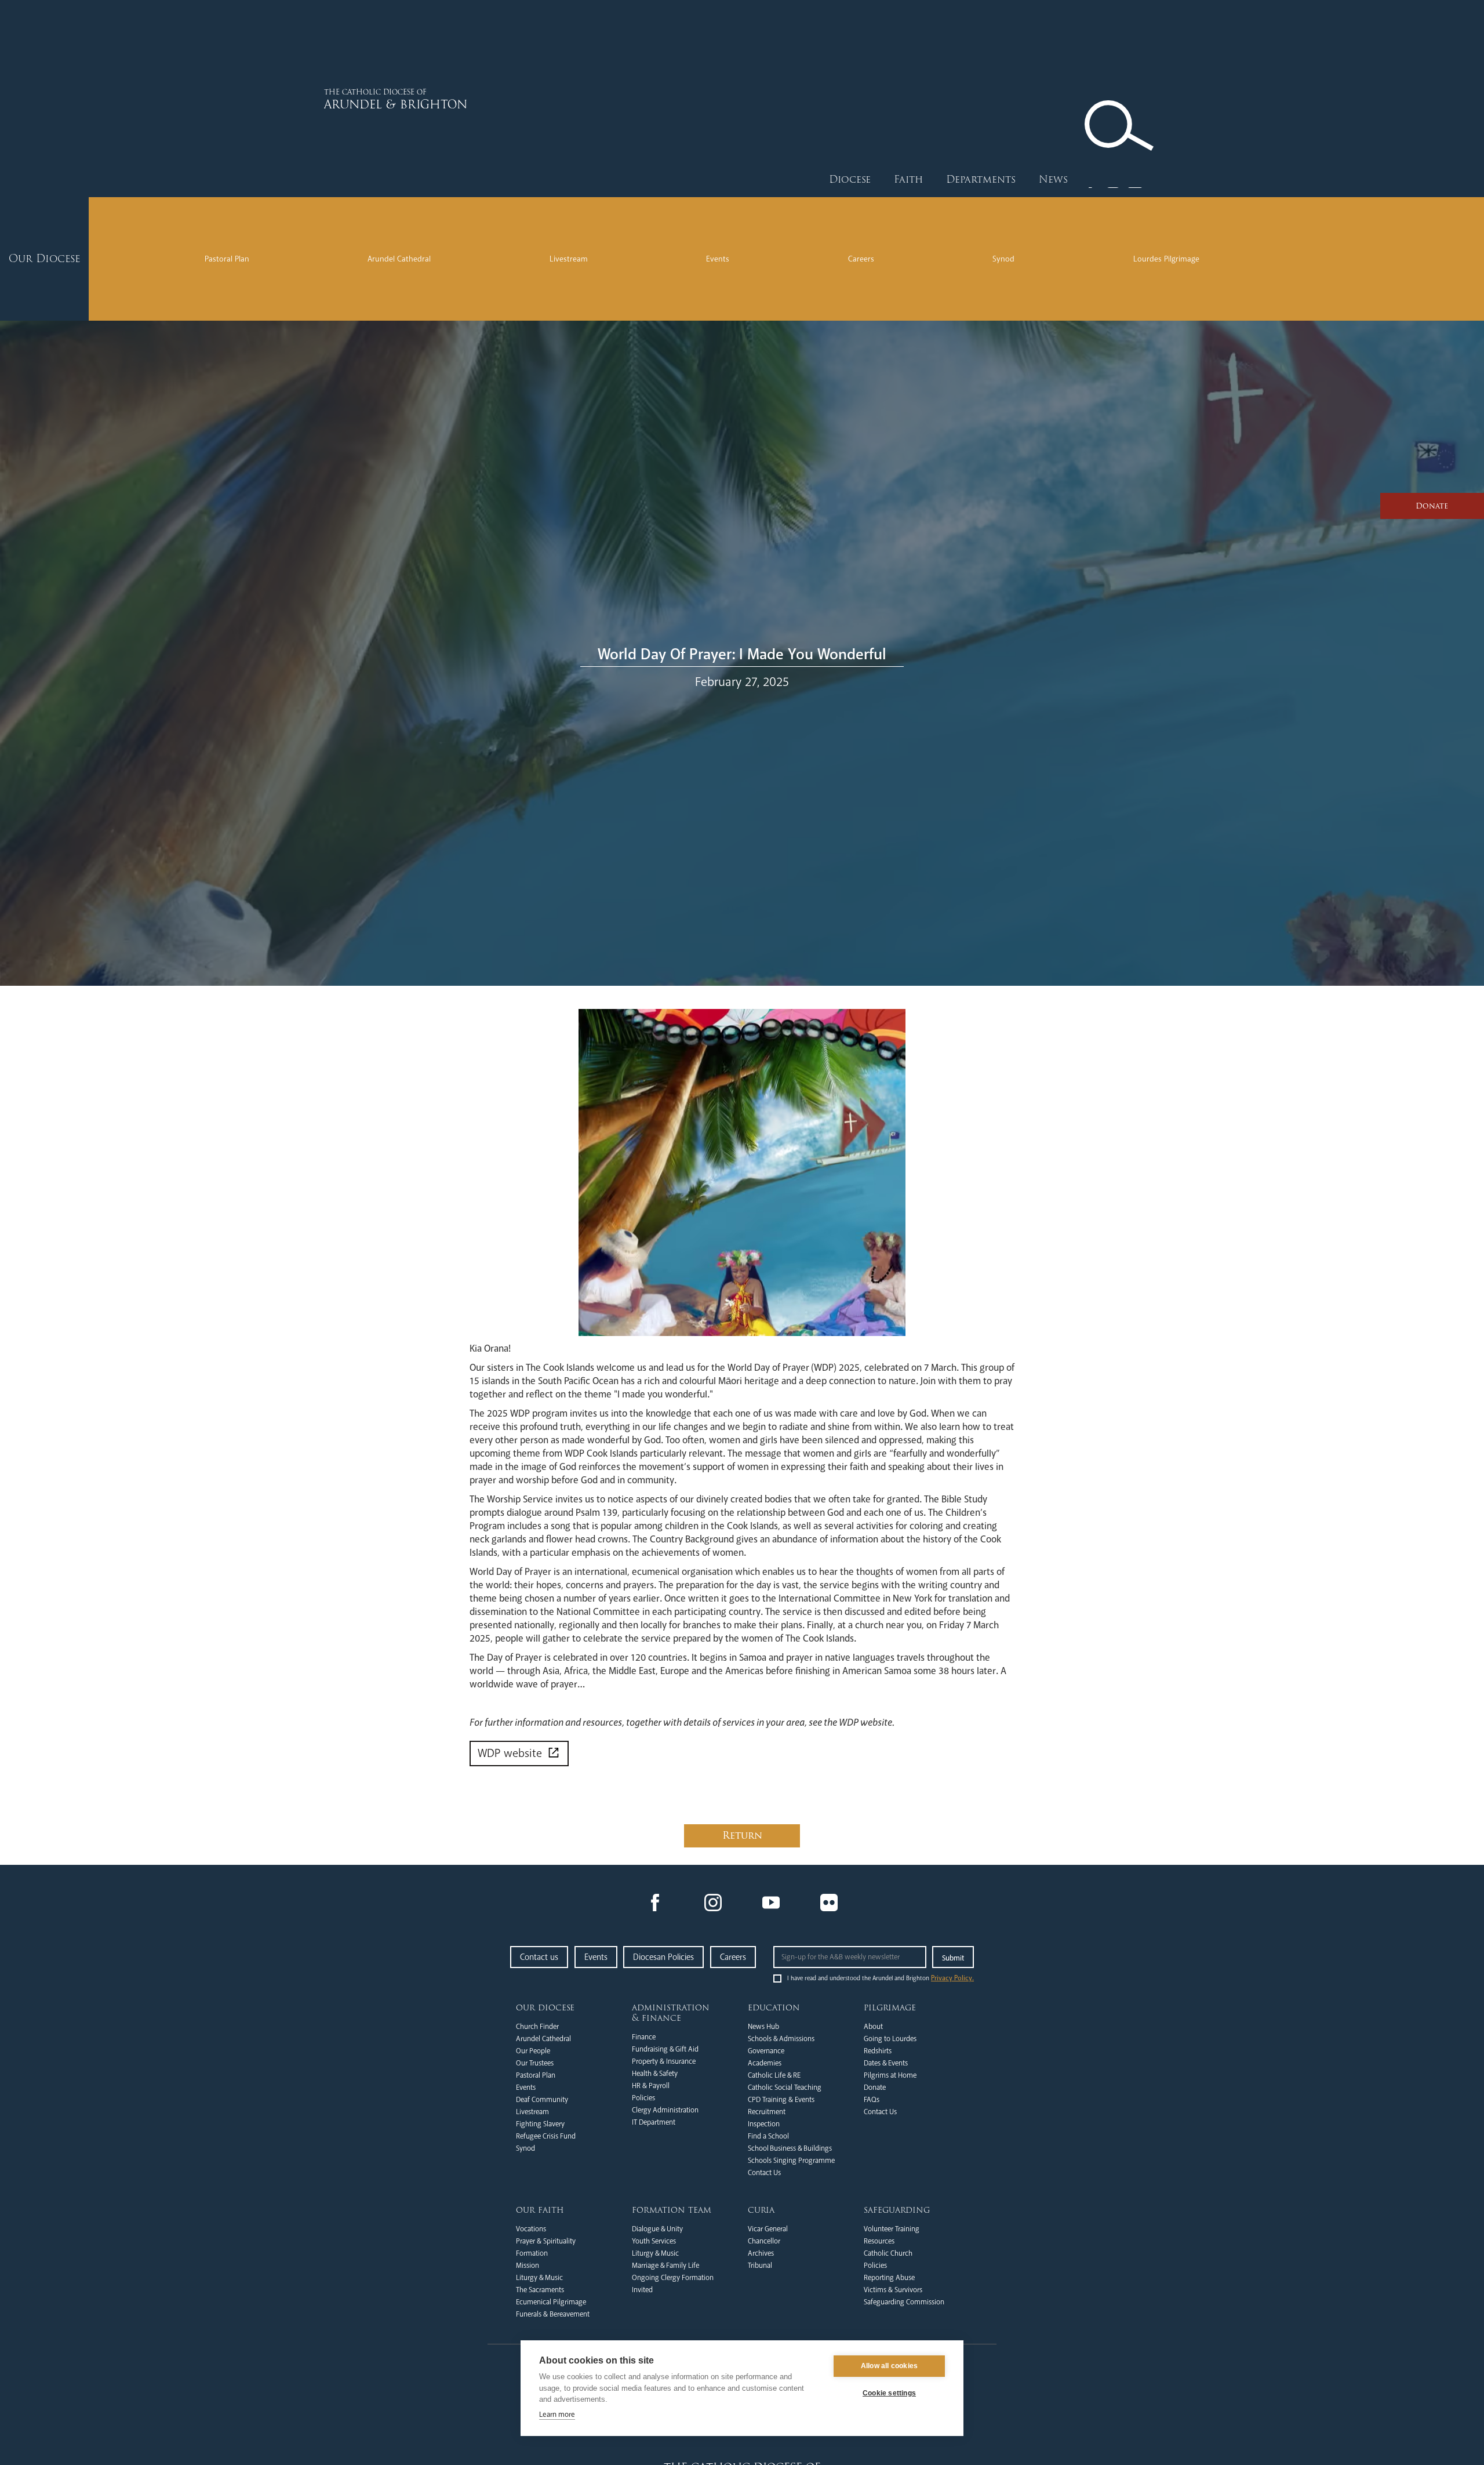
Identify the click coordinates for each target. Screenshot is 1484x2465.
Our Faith (540, 2210)
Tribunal (760, 2266)
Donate (875, 2088)
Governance (766, 2051)
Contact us (539, 1957)
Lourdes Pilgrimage (1166, 259)
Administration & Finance (671, 2013)
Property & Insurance (664, 2061)
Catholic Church (888, 2253)
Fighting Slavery (540, 2124)
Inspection (764, 2124)
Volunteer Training (892, 2229)
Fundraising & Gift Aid (665, 2049)
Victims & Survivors (893, 2290)
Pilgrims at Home (890, 2075)
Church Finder (537, 2027)
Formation (532, 2253)
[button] (850, 180)
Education (774, 2007)
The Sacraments (540, 2290)
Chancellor (764, 2241)
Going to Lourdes (890, 2039)
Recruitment (767, 2112)
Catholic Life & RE (774, 2075)
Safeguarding (897, 2210)
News (1053, 179)
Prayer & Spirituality (546, 2241)
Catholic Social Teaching (785, 2088)
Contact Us (764, 2173)
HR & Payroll (651, 2086)
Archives (761, 2253)
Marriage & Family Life (665, 2266)
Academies (765, 2063)
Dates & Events (886, 2063)
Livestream (569, 259)
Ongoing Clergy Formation (673, 2278)
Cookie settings (889, 2393)
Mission (528, 2266)
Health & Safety (655, 2074)
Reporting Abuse (889, 2278)
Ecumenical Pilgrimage (551, 2302)
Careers (861, 259)
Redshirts (878, 2051)
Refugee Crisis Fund (546, 2136)
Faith (908, 179)
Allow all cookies (889, 2366)
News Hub (763, 2027)
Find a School (768, 2136)
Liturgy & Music (539, 2278)
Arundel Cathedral (399, 259)
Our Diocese (545, 2007)
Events (718, 259)
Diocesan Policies (663, 1957)
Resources (879, 2241)
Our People (533, 2051)
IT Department (654, 2122)
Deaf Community (542, 2100)
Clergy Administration (665, 2110)
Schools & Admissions (781, 2039)
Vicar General (768, 2229)
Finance (644, 2037)
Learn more (557, 2415)
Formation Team (672, 2210)
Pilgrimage (890, 2007)
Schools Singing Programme (791, 2161)
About (873, 2027)
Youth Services (654, 2241)
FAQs (872, 2100)
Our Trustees (535, 2063)
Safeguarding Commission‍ (904, 2302)
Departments (981, 179)
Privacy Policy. (952, 1978)
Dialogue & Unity (657, 2229)
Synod (1003, 259)
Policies (643, 2098)
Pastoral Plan (227, 259)
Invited (642, 2290)
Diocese (850, 179)
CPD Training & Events (781, 2100)
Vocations (531, 2229)
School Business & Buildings (790, 2148)
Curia (761, 2210)
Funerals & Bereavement (553, 2314)
